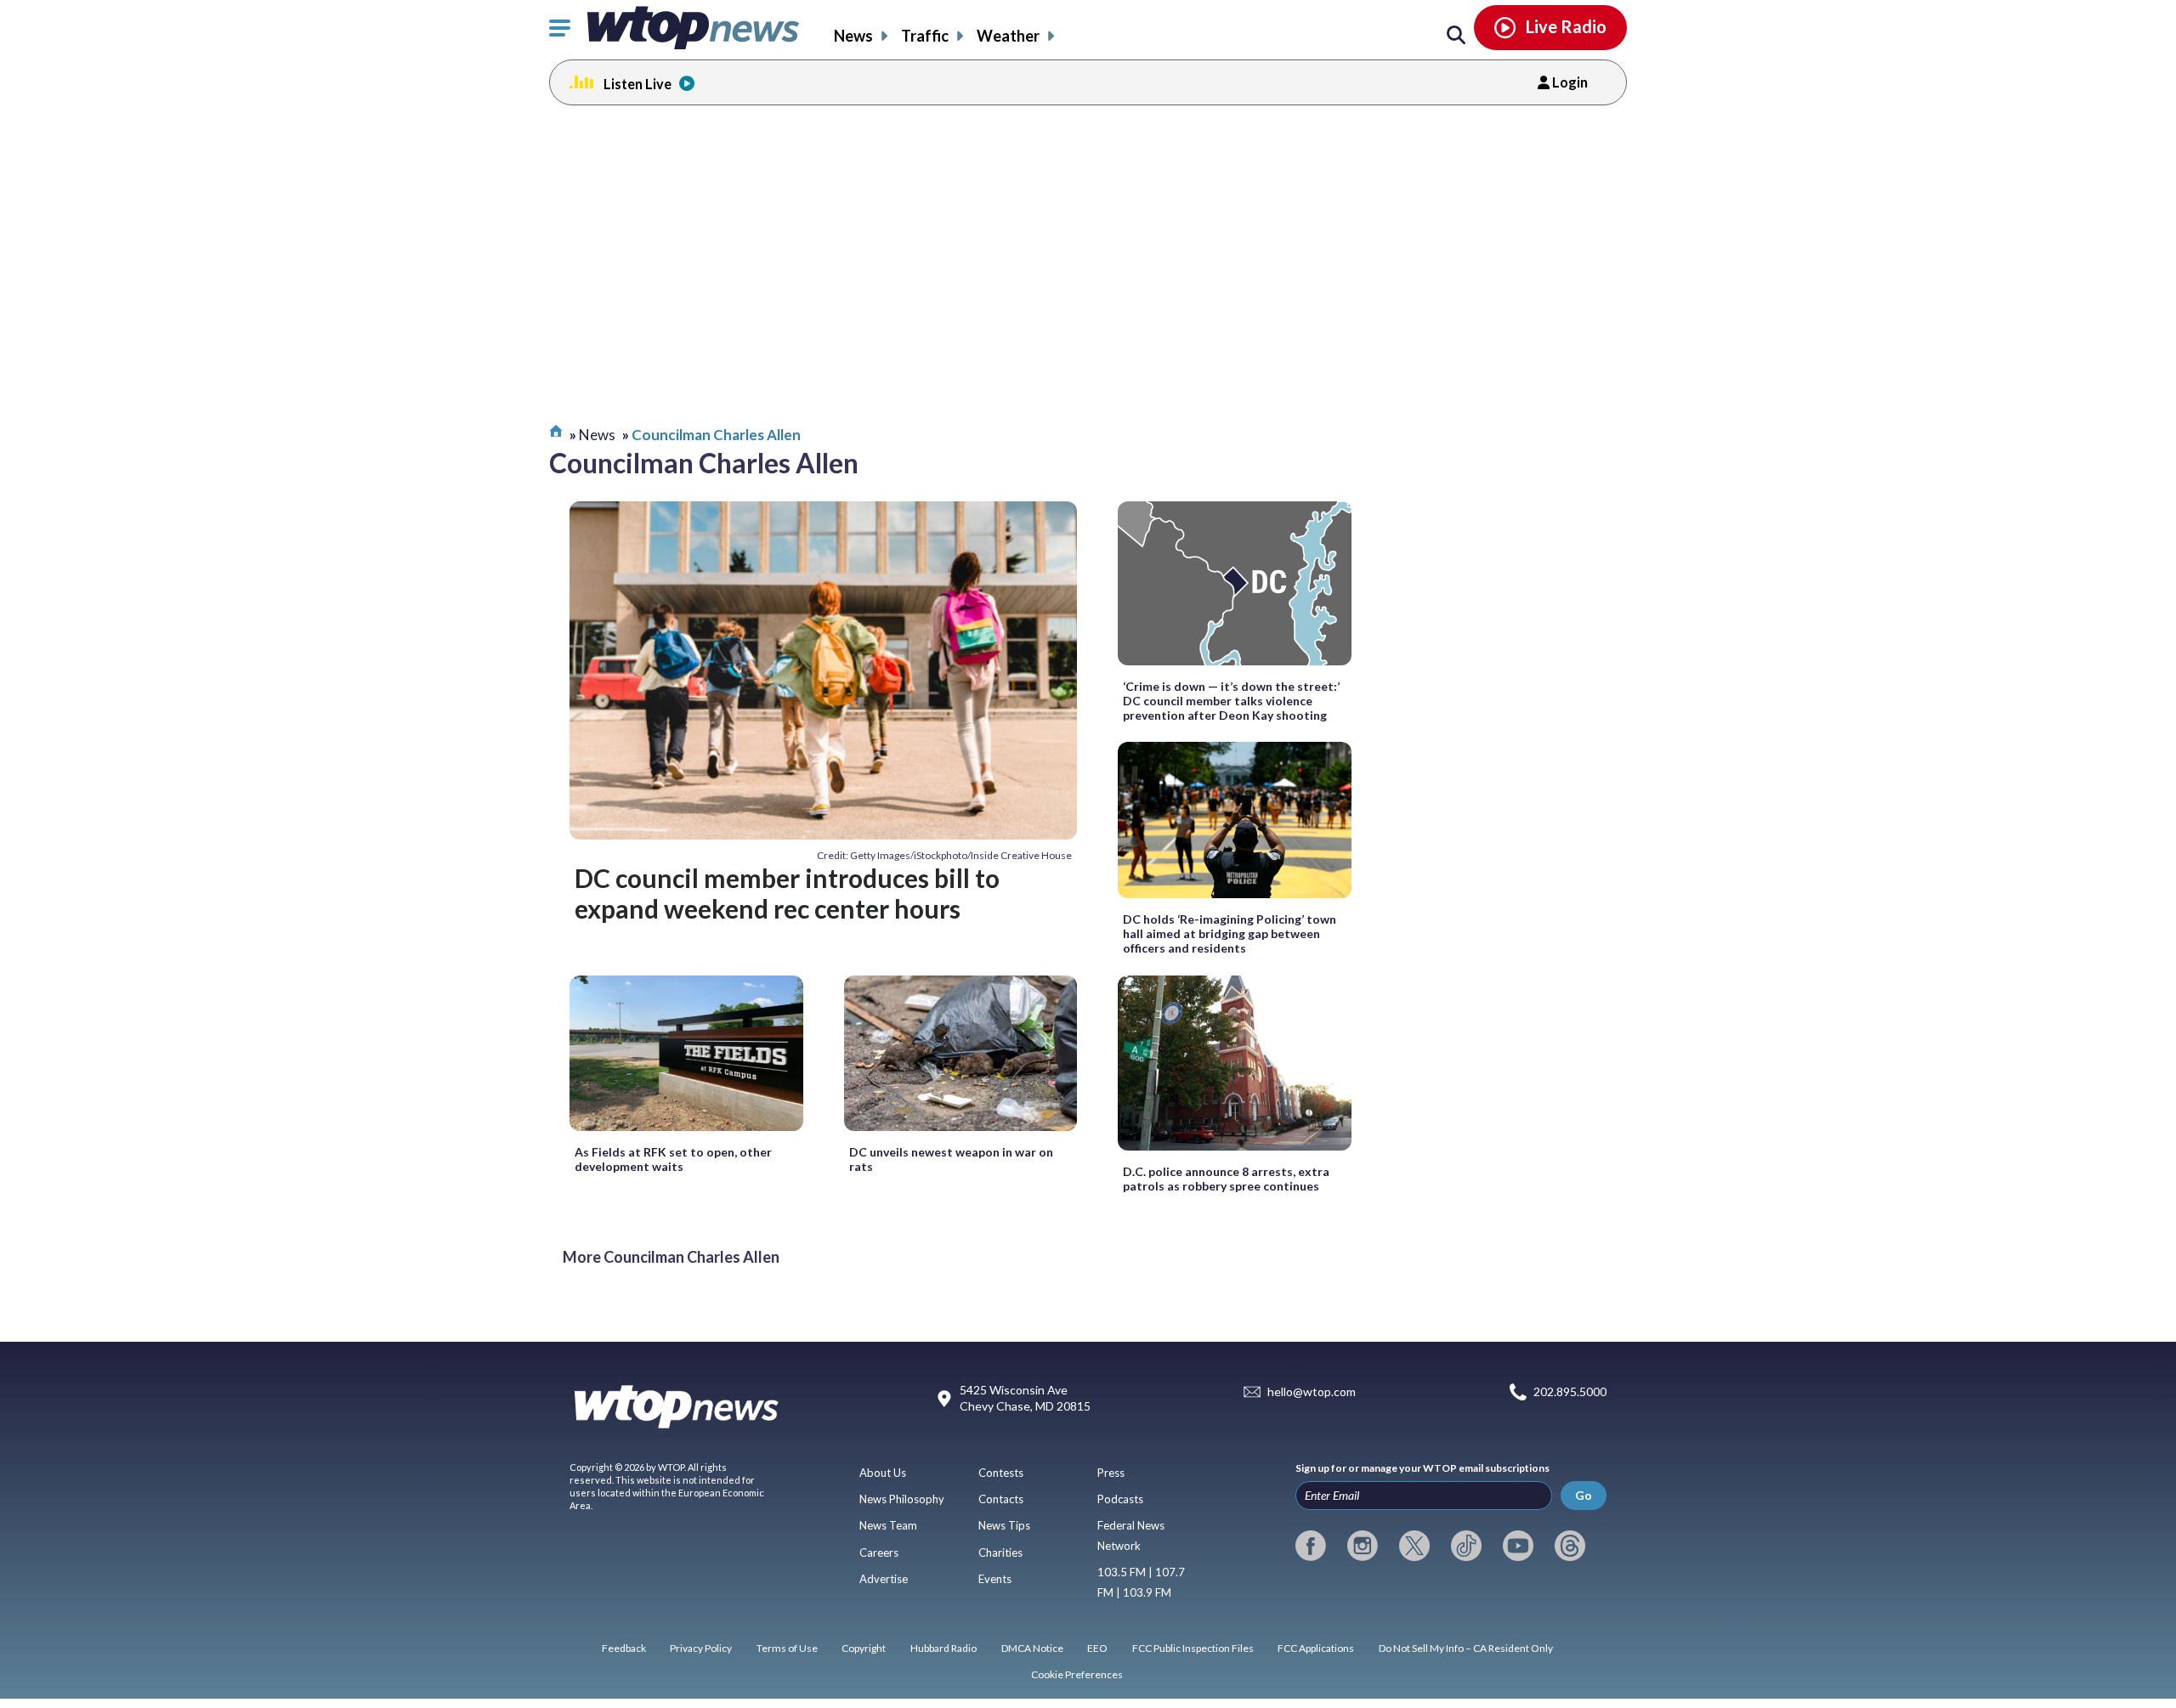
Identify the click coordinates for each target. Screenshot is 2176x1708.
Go (1584, 1495)
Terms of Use (787, 1648)
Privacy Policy (701, 1648)
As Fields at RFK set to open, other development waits (673, 1159)
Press (1111, 1473)
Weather (1008, 36)
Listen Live (637, 84)
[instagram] (1363, 1546)
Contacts (1001, 1499)
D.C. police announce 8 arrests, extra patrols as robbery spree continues (1226, 1179)
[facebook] (1311, 1546)
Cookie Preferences (1077, 1674)
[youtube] (1518, 1546)
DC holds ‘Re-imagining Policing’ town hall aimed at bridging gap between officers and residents (1230, 933)
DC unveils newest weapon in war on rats (951, 1159)
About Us (883, 1473)
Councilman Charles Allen (716, 435)
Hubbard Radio (943, 1648)
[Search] (1456, 36)
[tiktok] (1466, 1546)
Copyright (864, 1648)
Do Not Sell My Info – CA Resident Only (1466, 1648)
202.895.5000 (1570, 1392)
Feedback (624, 1648)
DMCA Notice (1032, 1648)
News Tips (1004, 1525)
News (853, 36)
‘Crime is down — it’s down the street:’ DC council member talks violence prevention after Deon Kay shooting (1231, 701)
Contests (1001, 1473)
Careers (879, 1552)
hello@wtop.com (1312, 1392)
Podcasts (1120, 1499)
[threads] (1570, 1546)
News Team (888, 1525)
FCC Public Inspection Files (1193, 1648)
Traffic (925, 36)
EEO (1097, 1648)
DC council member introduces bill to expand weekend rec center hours (787, 893)
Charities (1000, 1552)
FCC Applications (1316, 1648)
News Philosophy (902, 1499)
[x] (1414, 1546)
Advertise (884, 1579)
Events (995, 1579)
